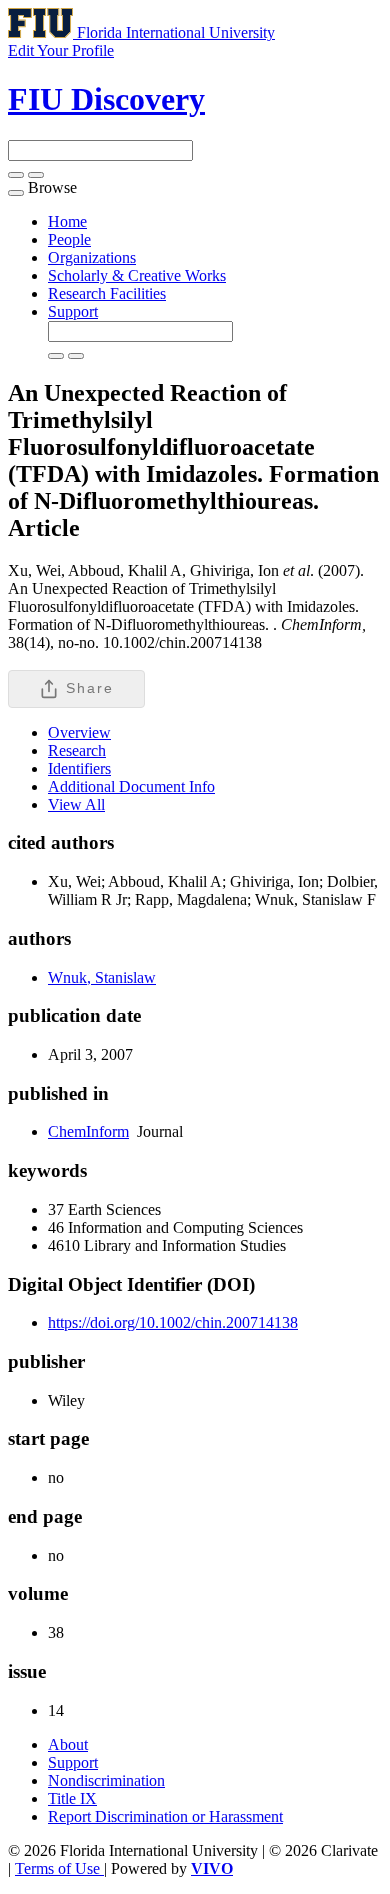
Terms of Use (59, 1868)
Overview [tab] (79, 732)
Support (73, 311)
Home (67, 221)
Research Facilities (107, 293)
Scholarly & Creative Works (137, 275)
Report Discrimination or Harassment (165, 1816)
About (68, 1744)
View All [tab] (76, 804)
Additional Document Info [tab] (131, 786)
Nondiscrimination (106, 1780)
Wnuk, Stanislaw (102, 977)
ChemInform (88, 1131)
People (69, 239)
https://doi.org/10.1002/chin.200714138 (173, 1322)
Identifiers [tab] (79, 768)
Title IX (72, 1798)
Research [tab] (77, 750)
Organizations (92, 257)
